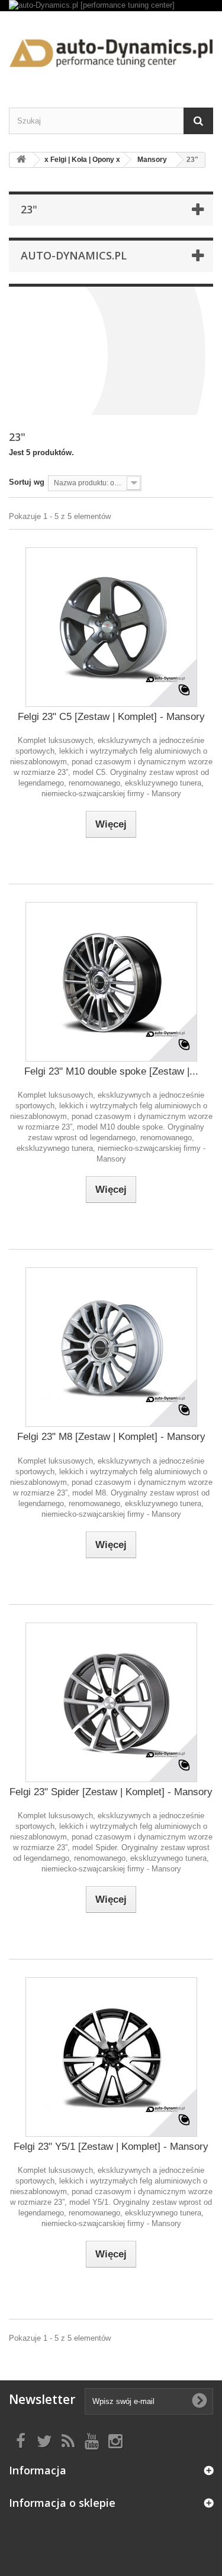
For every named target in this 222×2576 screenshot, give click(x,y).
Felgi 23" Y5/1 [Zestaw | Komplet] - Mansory (111, 2147)
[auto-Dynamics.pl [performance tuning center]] (111, 6)
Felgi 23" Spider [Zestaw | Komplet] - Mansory (111, 1792)
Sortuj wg (27, 482)
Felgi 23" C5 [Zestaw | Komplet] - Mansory (111, 717)
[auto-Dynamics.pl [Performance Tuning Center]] (111, 49)
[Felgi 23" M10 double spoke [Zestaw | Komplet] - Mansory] (111, 982)
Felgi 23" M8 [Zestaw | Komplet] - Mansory (111, 1437)
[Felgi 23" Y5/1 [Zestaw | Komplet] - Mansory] (111, 2057)
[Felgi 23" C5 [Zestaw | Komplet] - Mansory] (111, 627)
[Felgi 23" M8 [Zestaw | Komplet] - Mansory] (111, 1347)
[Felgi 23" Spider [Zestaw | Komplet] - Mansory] (111, 1702)
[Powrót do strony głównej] (21, 160)
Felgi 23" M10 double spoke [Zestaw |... (111, 1071)
